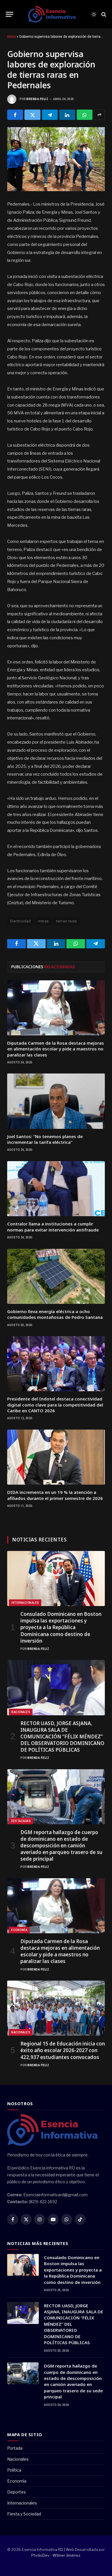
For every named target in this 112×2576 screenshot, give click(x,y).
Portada (15, 2448)
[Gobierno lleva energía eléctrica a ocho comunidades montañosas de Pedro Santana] (56, 1276)
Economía (19, 1930)
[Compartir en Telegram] (50, 115)
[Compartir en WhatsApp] (85, 115)
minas (44, 921)
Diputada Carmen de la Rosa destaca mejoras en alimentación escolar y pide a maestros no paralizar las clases (56, 1049)
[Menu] (9, 14)
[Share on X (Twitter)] (32, 115)
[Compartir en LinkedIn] (67, 115)
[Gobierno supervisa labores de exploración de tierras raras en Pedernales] (56, 159)
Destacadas (21, 1821)
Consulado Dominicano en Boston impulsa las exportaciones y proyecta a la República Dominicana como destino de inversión (61, 1627)
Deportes (17, 2492)
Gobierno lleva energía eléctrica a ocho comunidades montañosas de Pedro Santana (55, 1314)
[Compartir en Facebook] (15, 115)
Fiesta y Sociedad (24, 2514)
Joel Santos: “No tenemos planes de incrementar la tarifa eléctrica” (45, 1139)
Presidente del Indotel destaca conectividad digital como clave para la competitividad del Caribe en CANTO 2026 (55, 1405)
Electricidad (21, 921)
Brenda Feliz (37, 99)
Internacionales (25, 1603)
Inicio (11, 37)
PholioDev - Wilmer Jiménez (56, 2555)
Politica (14, 2470)
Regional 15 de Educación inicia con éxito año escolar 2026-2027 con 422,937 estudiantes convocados (63, 2050)
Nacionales (21, 1712)
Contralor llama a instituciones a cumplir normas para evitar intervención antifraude (53, 1227)
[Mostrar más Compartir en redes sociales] (99, 115)
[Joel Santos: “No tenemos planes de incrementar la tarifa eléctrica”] (56, 1101)
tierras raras (66, 921)
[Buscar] (103, 14)
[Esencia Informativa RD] (54, 14)
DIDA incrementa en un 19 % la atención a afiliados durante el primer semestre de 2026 (55, 1495)
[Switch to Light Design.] (94, 14)
